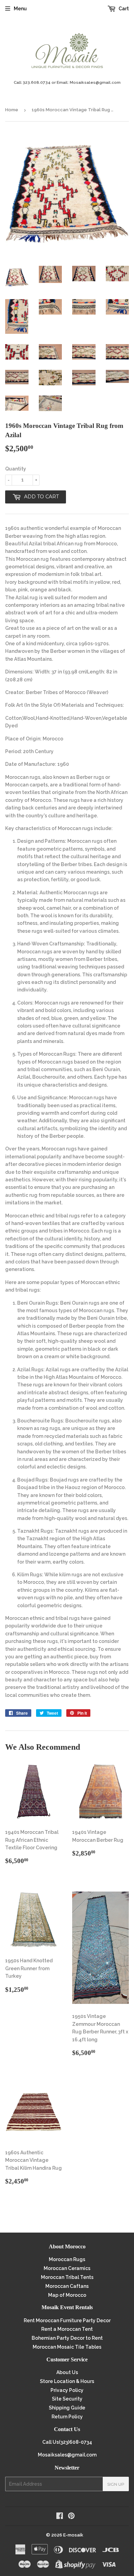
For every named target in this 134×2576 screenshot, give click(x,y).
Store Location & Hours (67, 2381)
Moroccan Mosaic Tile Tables (67, 2347)
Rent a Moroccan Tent (67, 2329)
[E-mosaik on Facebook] (60, 2517)
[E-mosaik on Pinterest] (71, 2517)
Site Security (67, 2399)
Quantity (16, 469)
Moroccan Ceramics (67, 2268)
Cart (123, 9)
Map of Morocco (67, 2295)
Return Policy (67, 2417)
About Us (67, 2372)
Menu (20, 9)
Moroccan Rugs (67, 2259)
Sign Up (116, 2484)
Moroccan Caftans (67, 2286)
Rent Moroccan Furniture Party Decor (67, 2320)
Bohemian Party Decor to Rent (67, 2338)
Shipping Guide (67, 2408)
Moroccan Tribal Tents (67, 2277)
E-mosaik (73, 2535)
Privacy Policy (67, 2390)
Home (12, 110)
